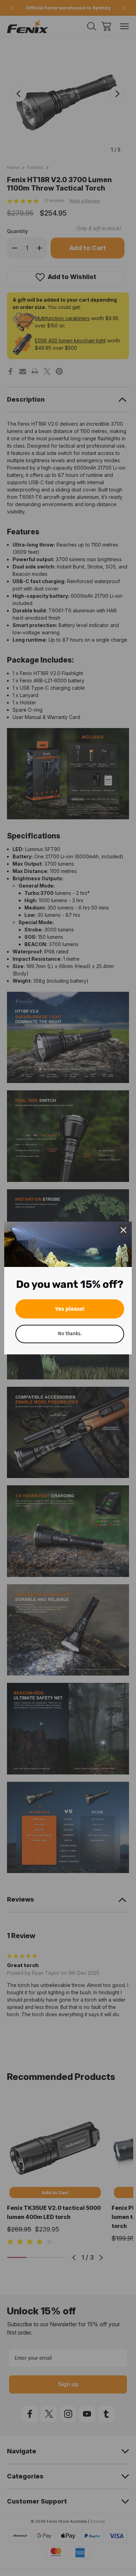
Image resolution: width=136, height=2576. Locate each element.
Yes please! (70, 1309)
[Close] (123, 1230)
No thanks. (70, 1334)
